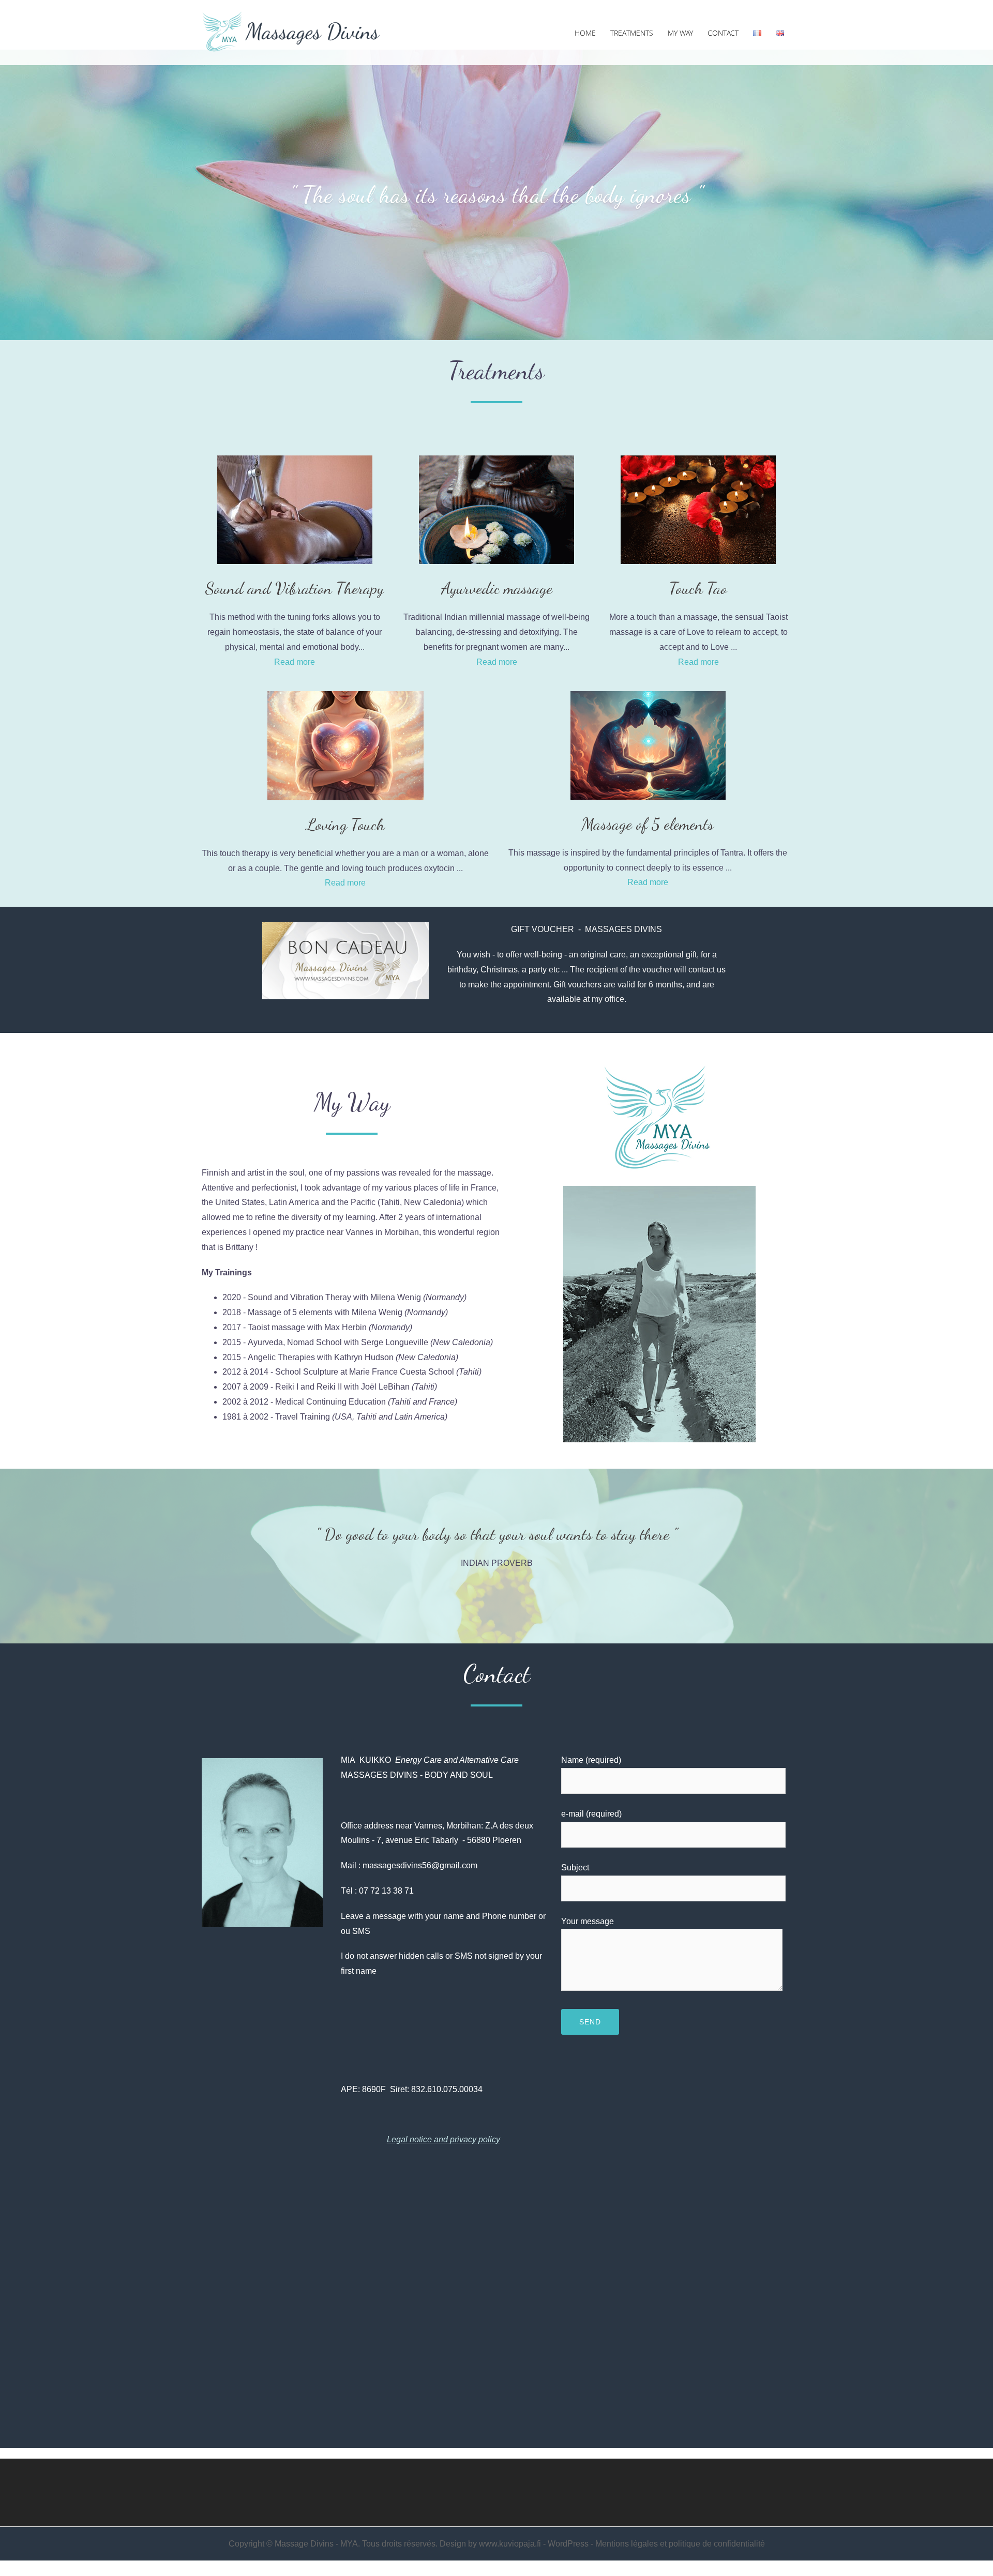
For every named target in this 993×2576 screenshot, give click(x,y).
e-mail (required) (591, 1814)
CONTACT (723, 33)
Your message (588, 1921)
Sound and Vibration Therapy (295, 588)
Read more (295, 662)
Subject (575, 1868)
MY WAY (680, 33)
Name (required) (591, 1760)
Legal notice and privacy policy (443, 2139)
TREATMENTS (632, 33)
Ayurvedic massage (497, 588)
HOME (585, 33)
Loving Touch (345, 825)
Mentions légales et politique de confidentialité (680, 2544)
